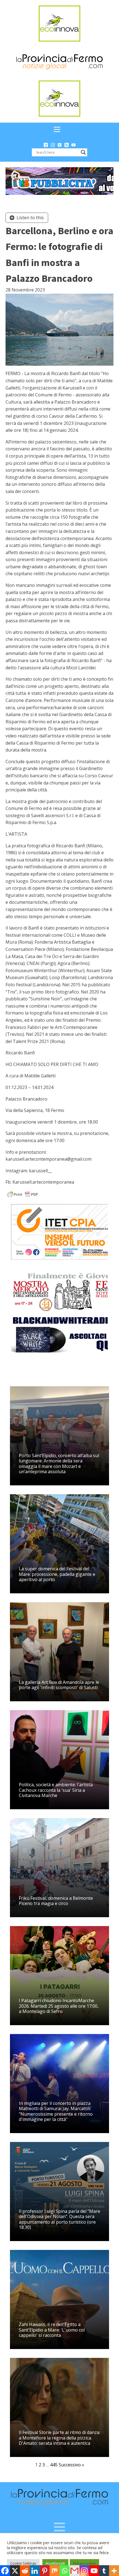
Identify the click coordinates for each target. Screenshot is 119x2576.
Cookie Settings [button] (23, 2563)
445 (54, 2465)
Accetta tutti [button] (55, 2563)
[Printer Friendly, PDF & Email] (23, 1194)
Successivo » (71, 2465)
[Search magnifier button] (83, 152)
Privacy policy (84, 2563)
